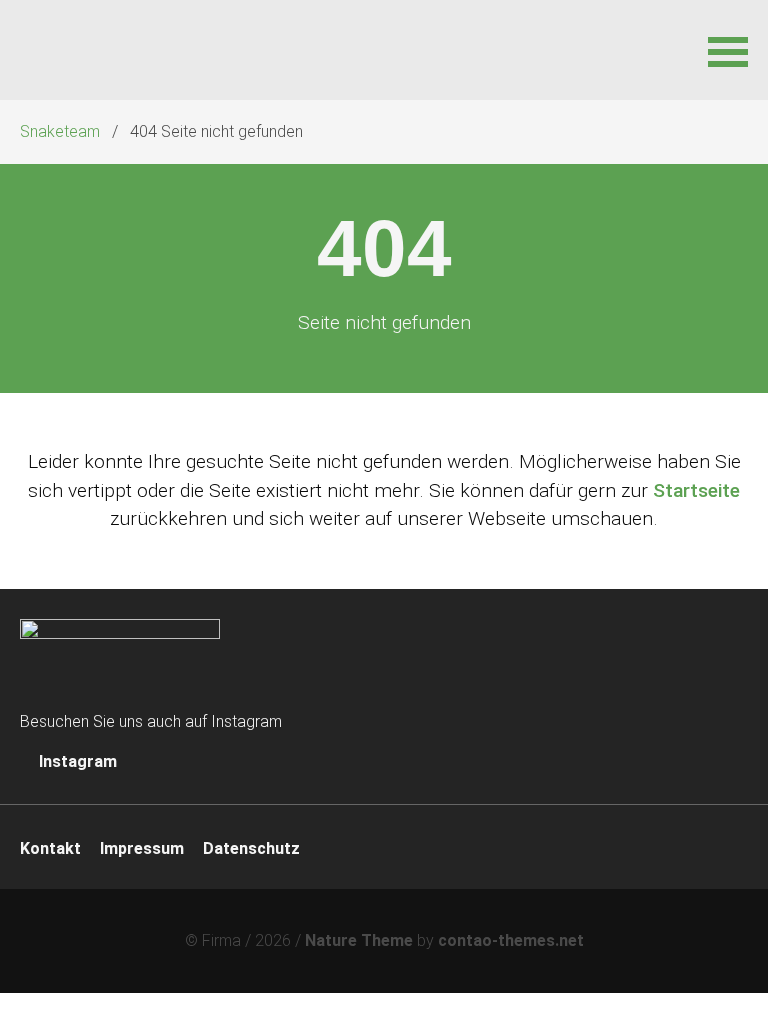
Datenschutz (251, 848)
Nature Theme (359, 940)
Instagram (76, 761)
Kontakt (50, 848)
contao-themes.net (511, 940)
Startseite (696, 490)
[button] (728, 50)
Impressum (142, 848)
